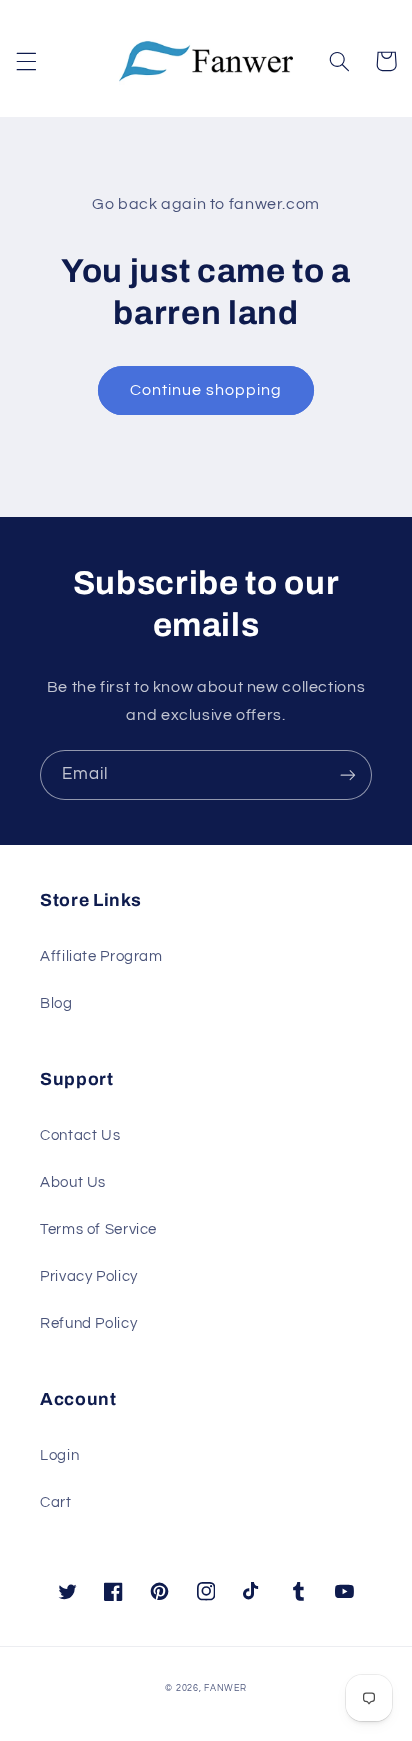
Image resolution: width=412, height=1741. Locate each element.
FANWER (225, 1688)
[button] (26, 61)
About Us (73, 1182)
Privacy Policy (89, 1276)
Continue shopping (206, 390)
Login (59, 1455)
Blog (56, 1003)
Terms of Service (98, 1229)
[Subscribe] (348, 774)
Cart (56, 1502)
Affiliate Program (101, 956)
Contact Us (80, 1135)
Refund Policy (88, 1323)
